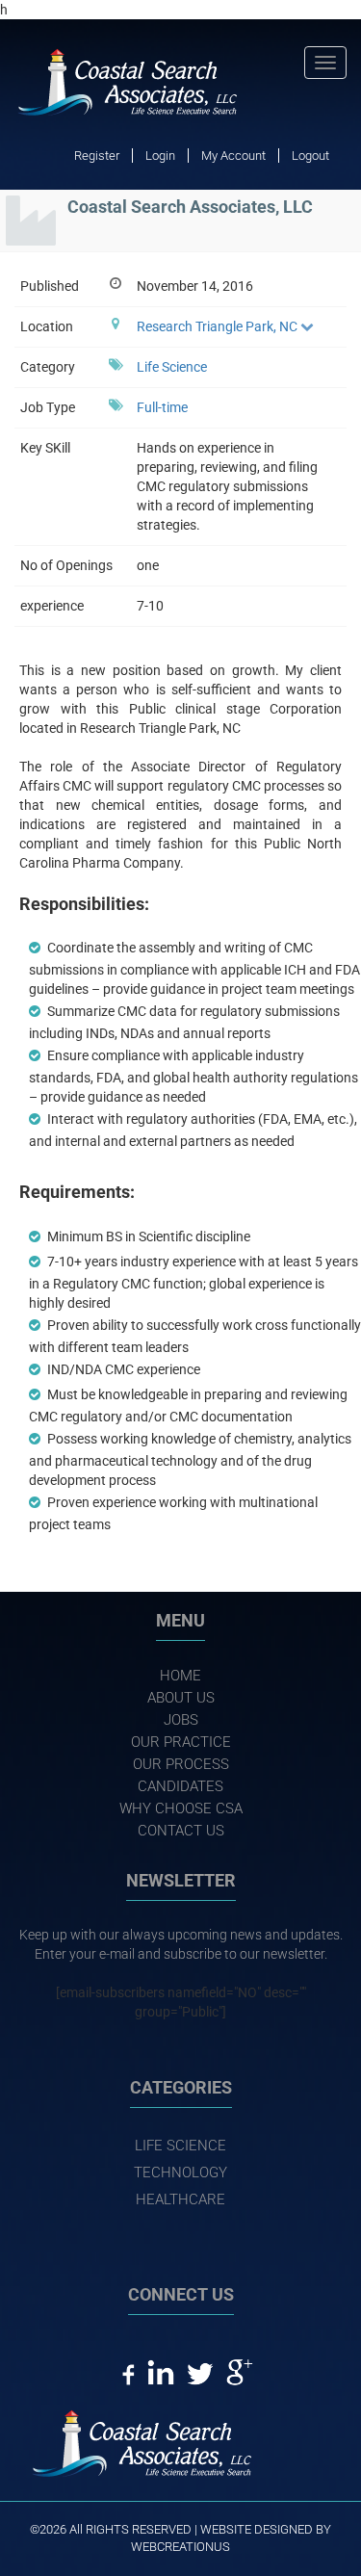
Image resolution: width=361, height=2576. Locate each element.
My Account (233, 156)
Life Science (172, 367)
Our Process (181, 1764)
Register (97, 156)
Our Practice (181, 1742)
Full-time (162, 407)
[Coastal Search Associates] (137, 84)
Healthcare (180, 2199)
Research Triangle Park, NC (217, 326)
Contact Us (181, 1831)
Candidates (180, 1786)
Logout (310, 156)
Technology (180, 2173)
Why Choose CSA (181, 1808)
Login (160, 156)
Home (180, 1676)
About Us (181, 1698)
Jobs (181, 1720)
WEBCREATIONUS (180, 2547)
